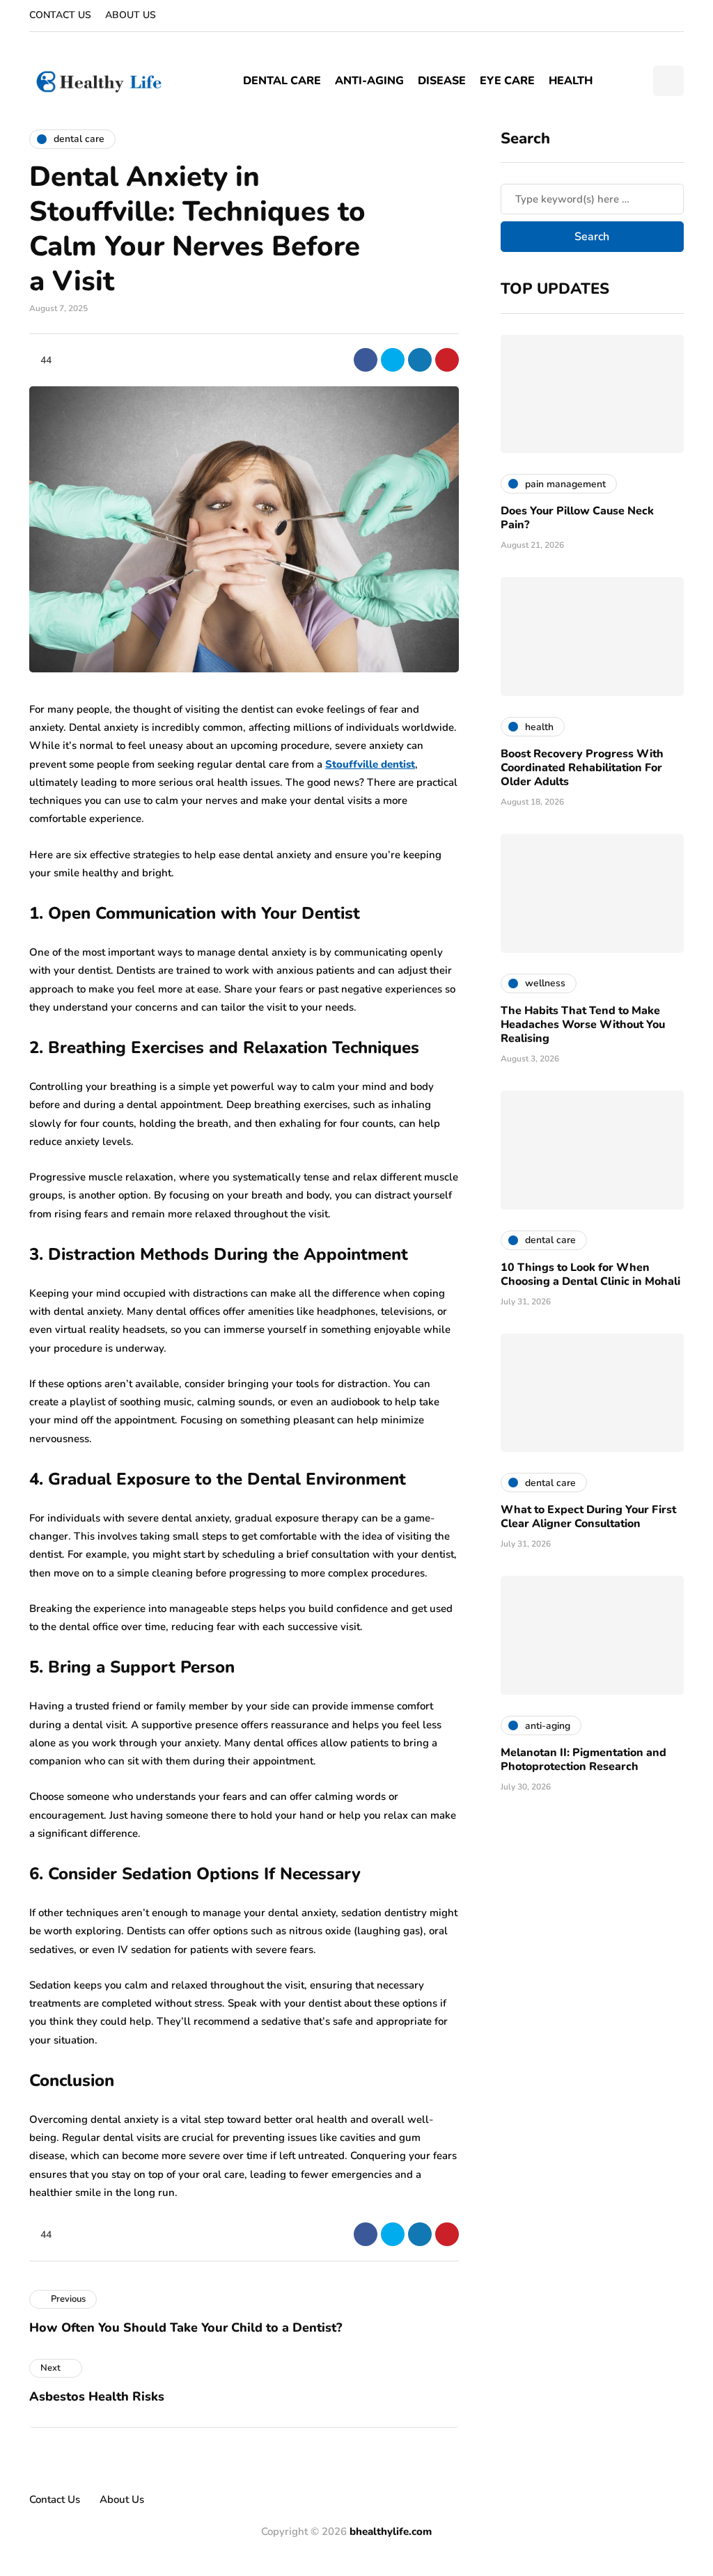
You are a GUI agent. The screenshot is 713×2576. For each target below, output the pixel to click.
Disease (442, 81)
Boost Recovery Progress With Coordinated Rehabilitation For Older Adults (582, 768)
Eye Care (507, 81)
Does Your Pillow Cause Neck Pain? (577, 518)
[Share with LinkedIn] (420, 360)
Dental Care (282, 81)
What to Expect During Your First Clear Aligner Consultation (588, 1517)
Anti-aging (369, 81)
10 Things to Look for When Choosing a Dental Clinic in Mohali (590, 1274)
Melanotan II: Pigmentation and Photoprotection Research (583, 1760)
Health (571, 81)
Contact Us (60, 15)
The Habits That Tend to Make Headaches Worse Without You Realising (583, 1025)
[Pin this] (447, 360)
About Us (131, 15)
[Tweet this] (393, 360)
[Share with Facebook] (366, 360)
